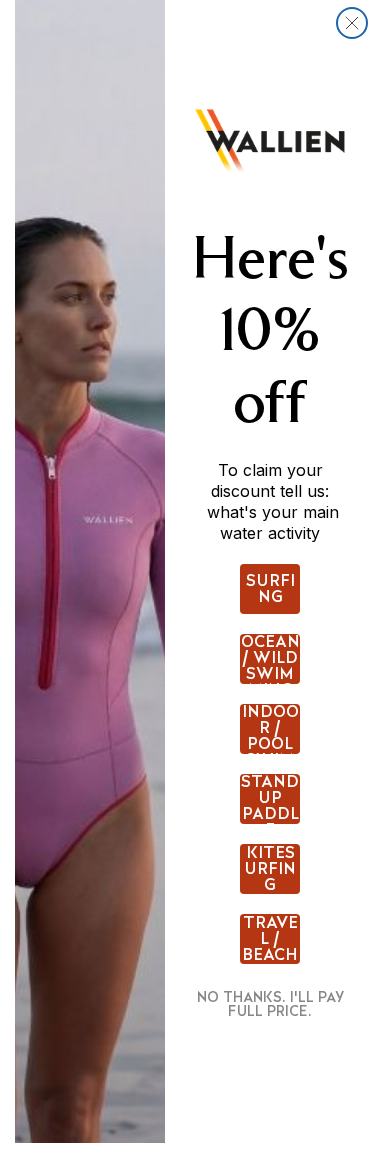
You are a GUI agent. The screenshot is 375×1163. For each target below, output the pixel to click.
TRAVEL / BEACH (270, 939)
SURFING (270, 588)
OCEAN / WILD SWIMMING (270, 659)
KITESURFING (270, 869)
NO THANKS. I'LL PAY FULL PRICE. (270, 1004)
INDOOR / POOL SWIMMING (270, 729)
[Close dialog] (352, 23)
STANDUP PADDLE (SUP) (270, 799)
